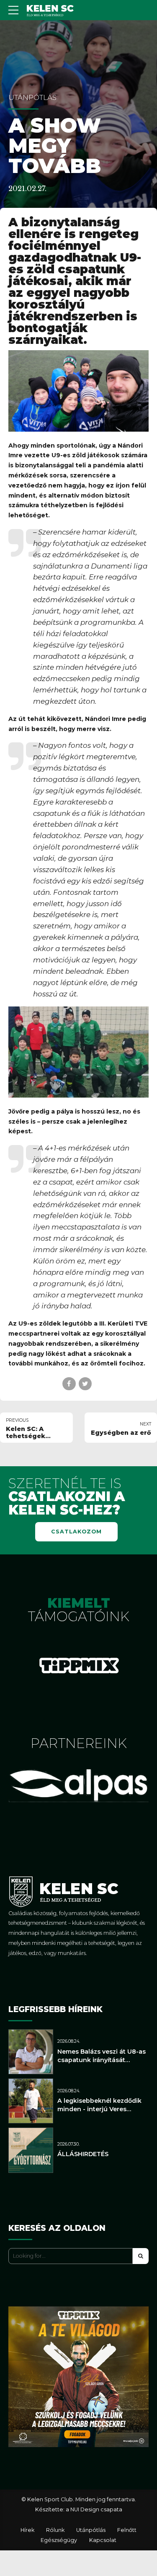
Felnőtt (127, 2530)
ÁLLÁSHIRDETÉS (83, 2154)
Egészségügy (59, 2540)
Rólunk (55, 2530)
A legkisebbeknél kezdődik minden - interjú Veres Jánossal (99, 2109)
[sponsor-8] (79, 1665)
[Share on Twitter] (85, 1384)
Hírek (27, 2530)
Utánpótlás (32, 97)
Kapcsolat (103, 2540)
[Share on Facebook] (69, 1384)
